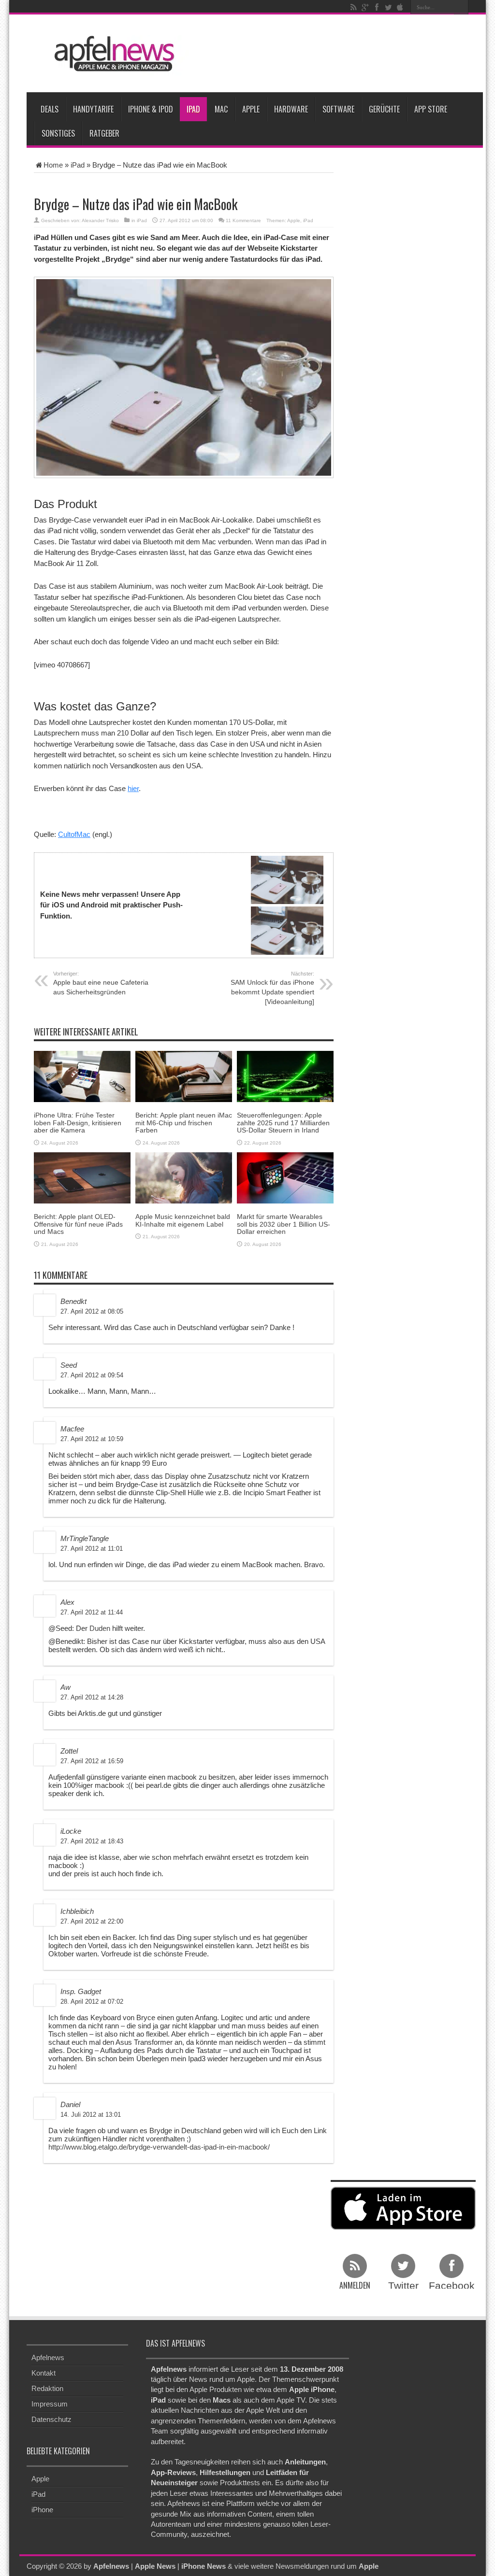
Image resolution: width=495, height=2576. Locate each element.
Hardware (291, 109)
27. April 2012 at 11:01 (92, 1549)
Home (53, 165)
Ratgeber (104, 133)
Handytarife (93, 109)
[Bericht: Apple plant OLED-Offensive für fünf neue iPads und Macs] (82, 1177)
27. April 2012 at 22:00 (92, 1921)
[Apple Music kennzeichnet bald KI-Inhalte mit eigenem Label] (184, 1177)
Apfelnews (48, 2357)
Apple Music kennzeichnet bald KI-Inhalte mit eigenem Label (183, 1220)
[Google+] (365, 7)
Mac (221, 109)
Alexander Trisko (100, 220)
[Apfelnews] (111, 54)
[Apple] (400, 7)
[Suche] (461, 7)
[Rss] (353, 7)
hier (133, 788)
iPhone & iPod (151, 109)
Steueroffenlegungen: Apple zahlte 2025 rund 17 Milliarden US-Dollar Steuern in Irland (283, 1123)
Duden (100, 1628)
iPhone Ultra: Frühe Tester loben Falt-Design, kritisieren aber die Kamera (78, 1123)
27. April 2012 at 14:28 (92, 1697)
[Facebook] (377, 7)
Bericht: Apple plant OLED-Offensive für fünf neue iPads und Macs (78, 1224)
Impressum (50, 2404)
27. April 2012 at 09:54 (92, 1375)
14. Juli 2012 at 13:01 (91, 2115)
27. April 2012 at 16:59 (92, 1761)
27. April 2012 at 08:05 (92, 1311)
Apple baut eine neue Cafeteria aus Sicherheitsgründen (101, 983)
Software (338, 109)
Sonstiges (58, 133)
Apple (251, 109)
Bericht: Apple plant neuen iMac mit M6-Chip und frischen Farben (184, 1123)
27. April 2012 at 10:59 (92, 1439)
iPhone (42, 2509)
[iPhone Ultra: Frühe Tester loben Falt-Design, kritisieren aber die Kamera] (82, 1076)
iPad (193, 109)
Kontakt (44, 2373)
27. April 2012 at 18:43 (92, 1841)
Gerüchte (384, 109)
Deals (50, 109)
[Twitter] (388, 7)
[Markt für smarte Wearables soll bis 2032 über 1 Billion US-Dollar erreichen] (285, 1177)
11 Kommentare (243, 220)
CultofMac (74, 834)
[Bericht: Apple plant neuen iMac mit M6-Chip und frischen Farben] (184, 1076)
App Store (431, 109)
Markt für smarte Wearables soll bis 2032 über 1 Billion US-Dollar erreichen (284, 1224)
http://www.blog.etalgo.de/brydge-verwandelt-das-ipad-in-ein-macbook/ (159, 2147)
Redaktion (47, 2388)
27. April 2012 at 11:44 (92, 1612)
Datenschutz (51, 2419)
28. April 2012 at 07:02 (92, 2002)
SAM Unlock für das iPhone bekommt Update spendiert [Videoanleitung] (272, 988)
